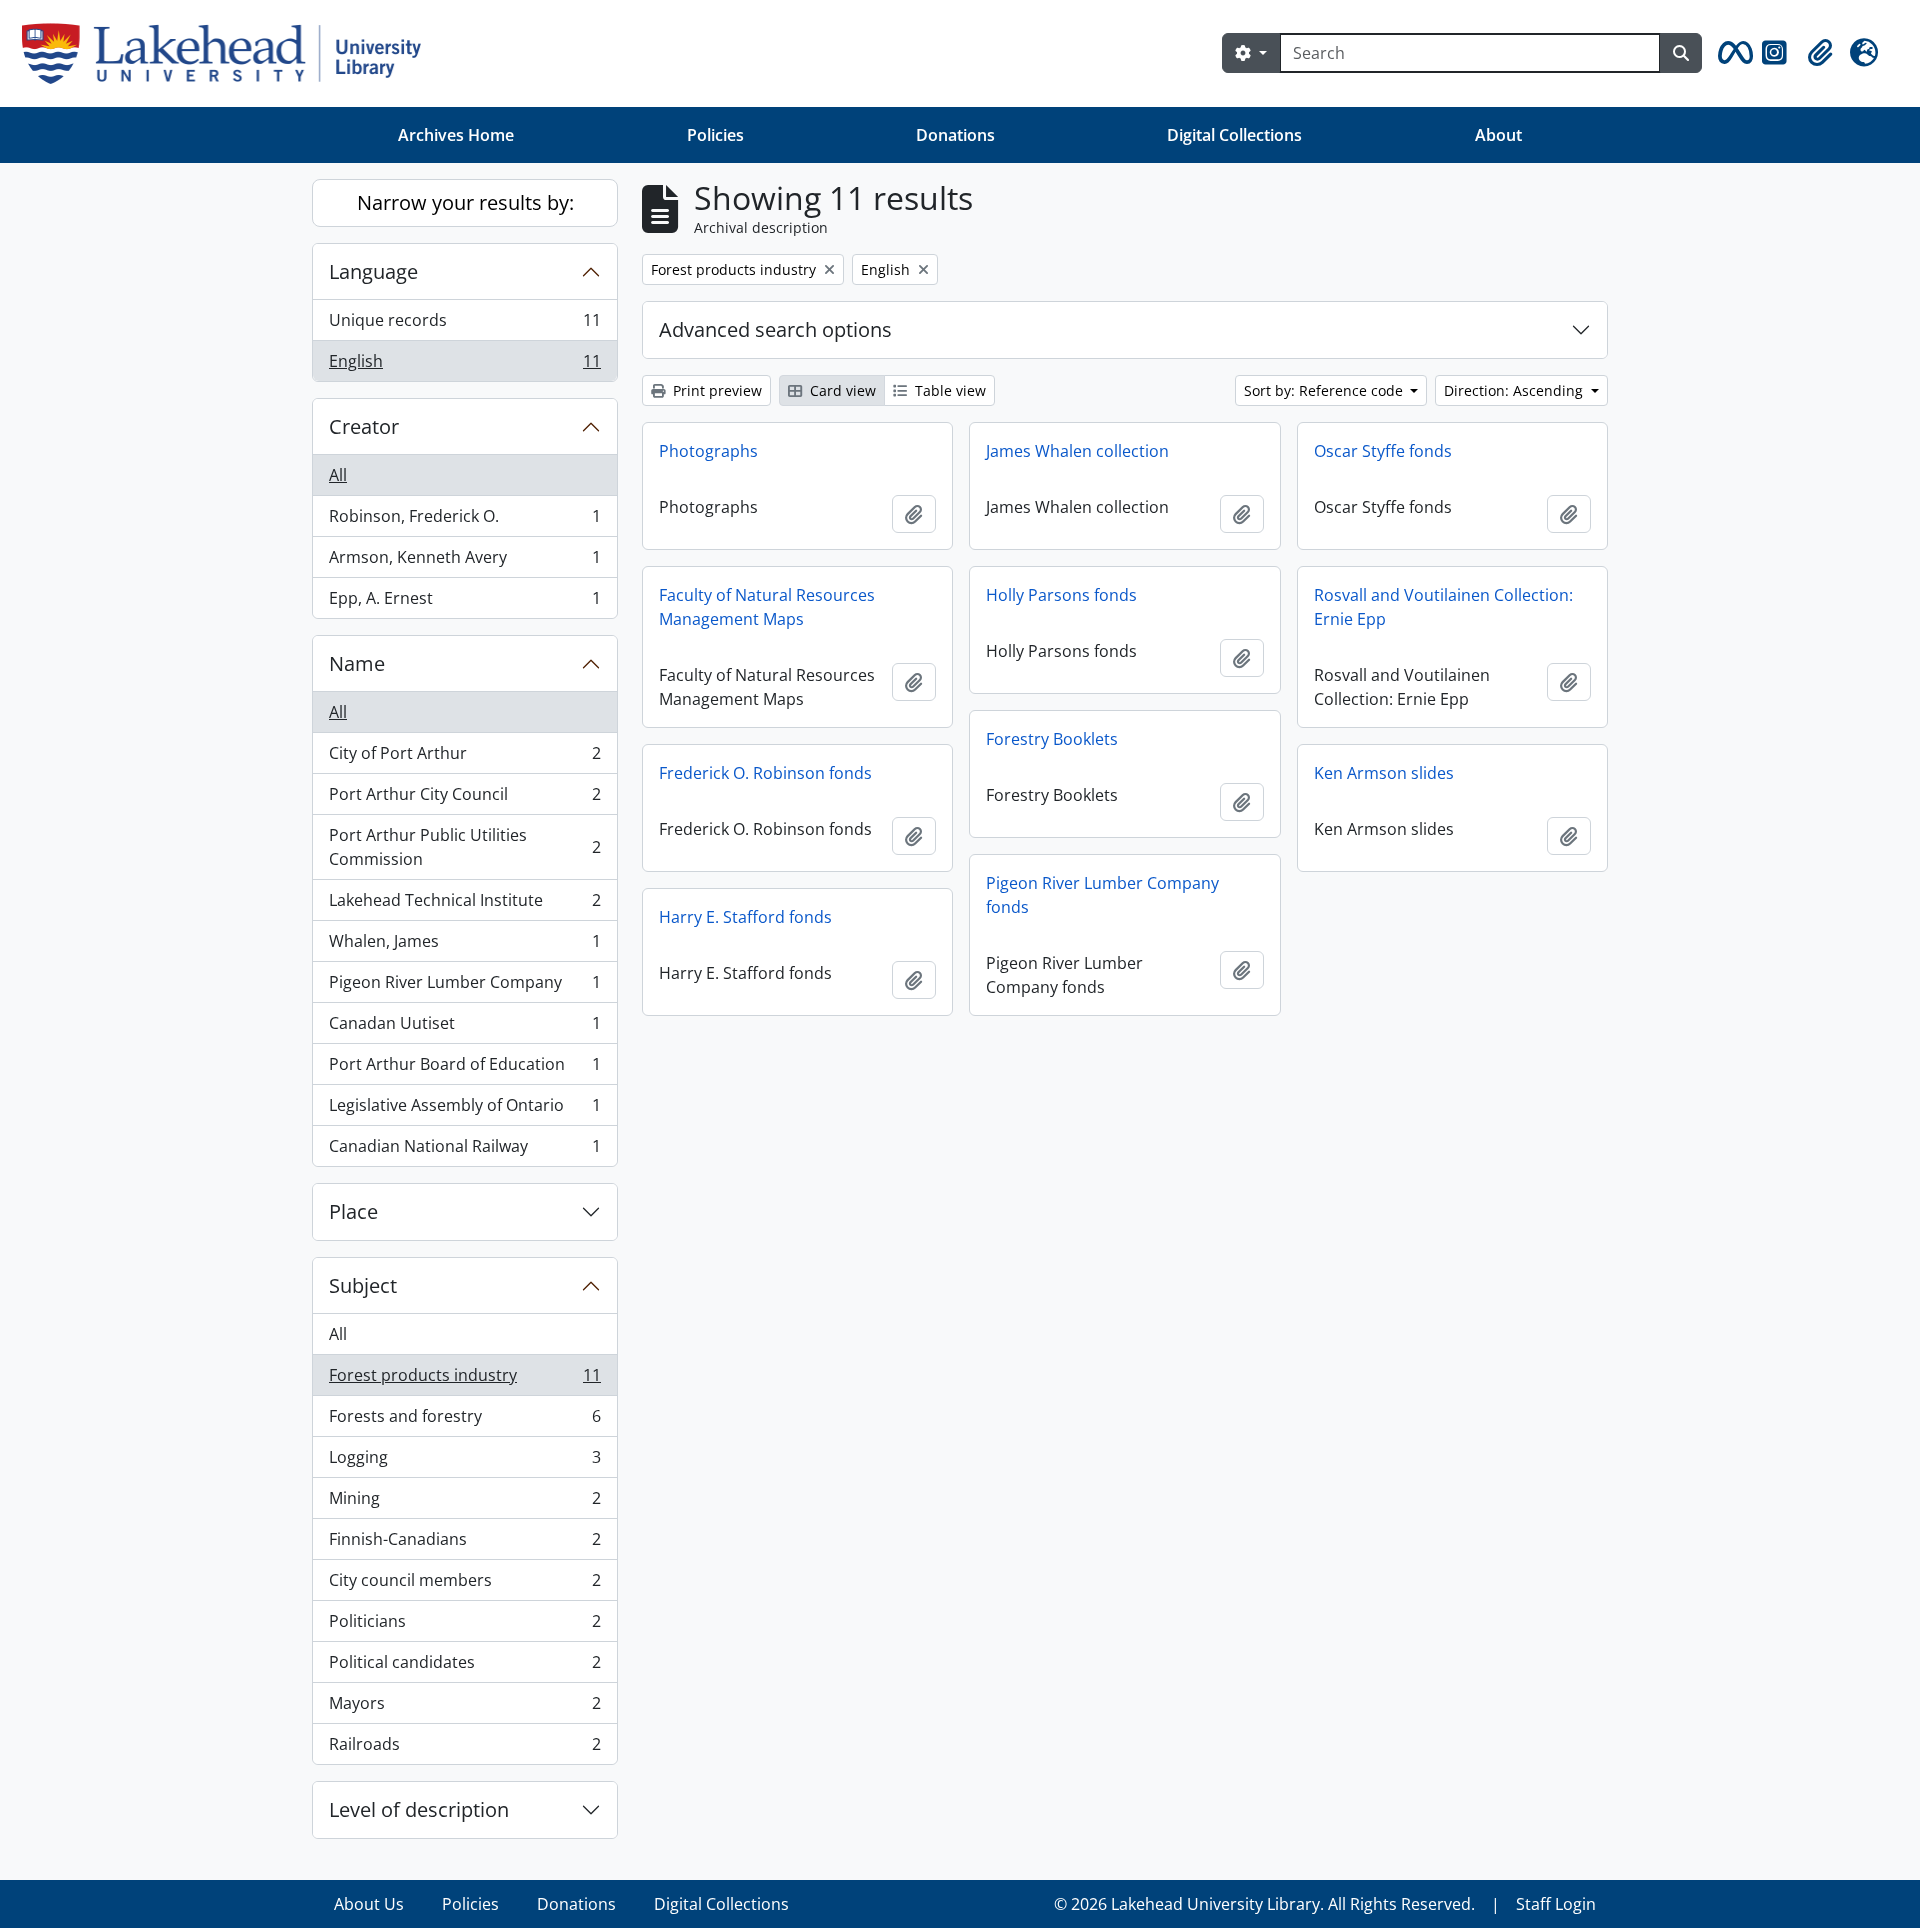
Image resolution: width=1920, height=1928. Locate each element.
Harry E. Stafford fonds (745, 917)
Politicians (464, 1626)
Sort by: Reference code (1325, 390)
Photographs (708, 451)
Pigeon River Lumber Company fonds (1102, 895)
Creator (364, 426)
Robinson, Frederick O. (464, 521)
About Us (369, 1904)
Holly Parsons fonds (1061, 595)
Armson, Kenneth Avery (464, 562)
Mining (464, 1503)
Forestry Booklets (1052, 739)
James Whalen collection (1077, 451)
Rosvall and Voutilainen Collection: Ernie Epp (1443, 607)
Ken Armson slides (1384, 773)
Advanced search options (775, 329)
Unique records (464, 325)
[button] (1732, 53)
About (1498, 135)
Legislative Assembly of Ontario (464, 1110)
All (338, 475)
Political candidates (464, 1667)
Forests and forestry (464, 1421)
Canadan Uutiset (464, 1028)
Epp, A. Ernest (464, 602)
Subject (363, 1285)
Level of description (419, 1809)
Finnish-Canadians (464, 1544)
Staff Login (1556, 1904)
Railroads (464, 1748)
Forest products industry (464, 1380)
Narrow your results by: (465, 202)
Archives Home (456, 135)
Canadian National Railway (464, 1150)
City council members (464, 1585)
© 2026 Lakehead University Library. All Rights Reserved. (1264, 1904)
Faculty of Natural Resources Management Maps (767, 607)
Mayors (464, 1708)
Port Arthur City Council (464, 799)
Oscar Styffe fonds (1383, 451)
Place (353, 1211)
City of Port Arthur (464, 758)
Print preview (715, 390)
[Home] (229, 53)
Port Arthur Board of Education (464, 1069)
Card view (841, 390)
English (464, 365)
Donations (955, 135)
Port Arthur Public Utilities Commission (464, 847)
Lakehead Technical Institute (464, 905)
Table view (948, 390)
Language (373, 271)
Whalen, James (464, 946)
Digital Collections (1234, 135)
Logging (464, 1462)
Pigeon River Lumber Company (464, 987)
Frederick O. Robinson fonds (765, 773)
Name (357, 663)
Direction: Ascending (1515, 390)
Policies (715, 135)
